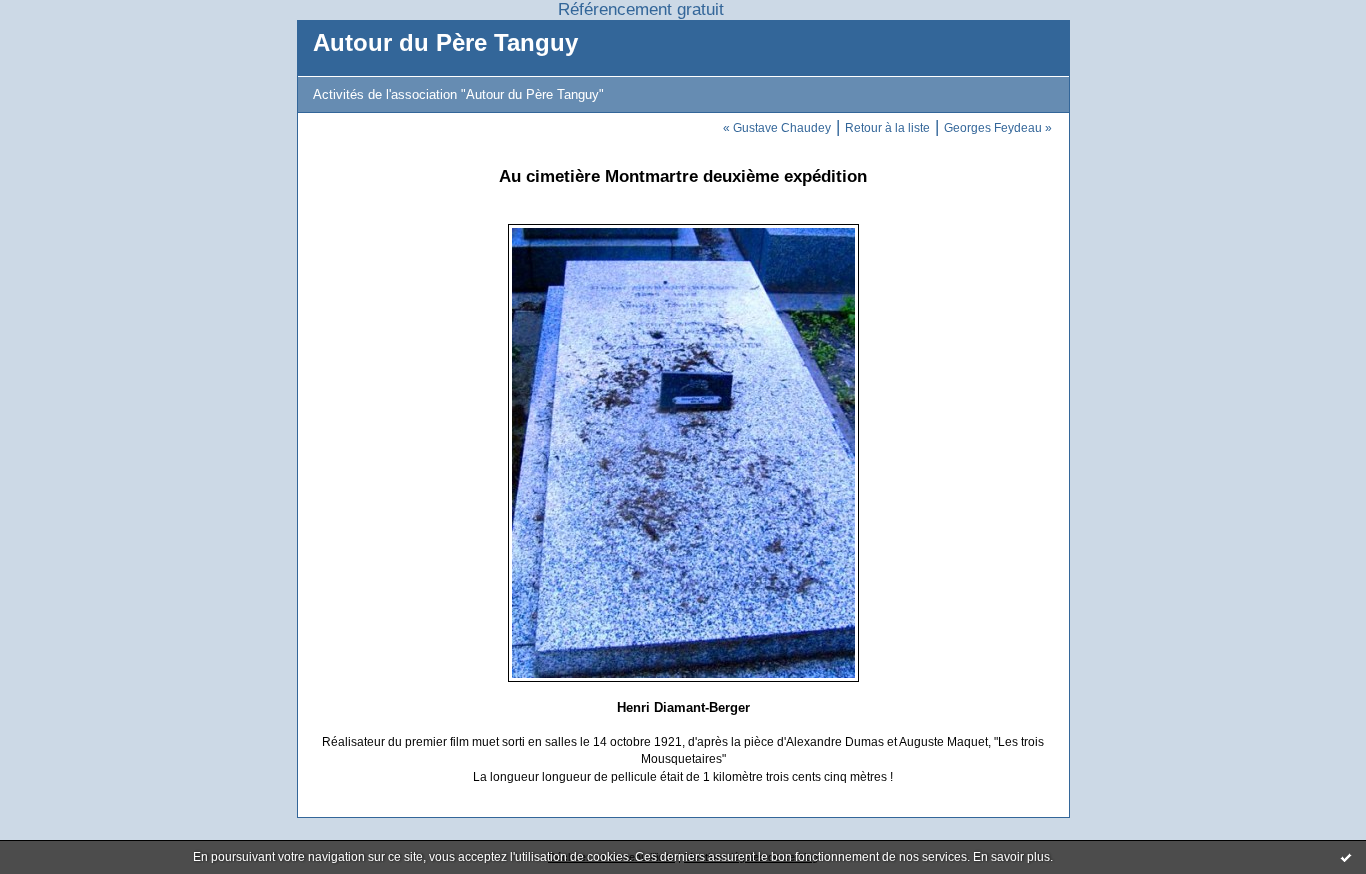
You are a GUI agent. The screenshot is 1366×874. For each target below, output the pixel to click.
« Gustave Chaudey (777, 127)
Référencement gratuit (641, 9)
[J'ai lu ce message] (1346, 857)
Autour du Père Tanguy (445, 43)
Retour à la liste (887, 127)
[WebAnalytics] (769, 9)
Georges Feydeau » (998, 127)
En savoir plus (1011, 857)
